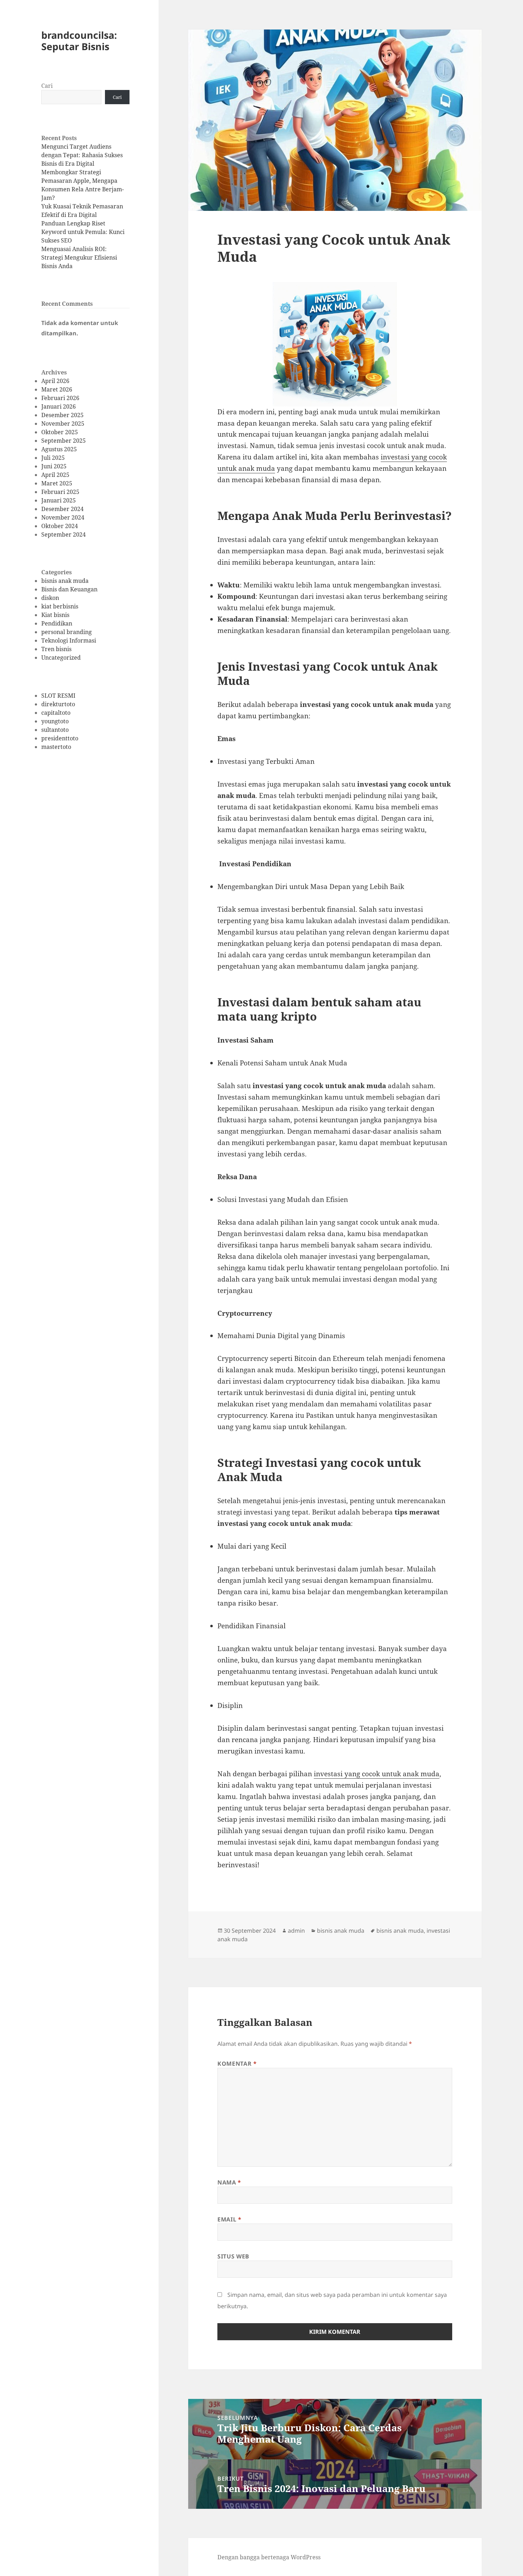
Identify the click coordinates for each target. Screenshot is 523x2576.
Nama (229, 2182)
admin (296, 1931)
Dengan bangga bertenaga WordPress (269, 2557)
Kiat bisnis (55, 615)
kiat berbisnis (60, 606)
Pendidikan (57, 623)
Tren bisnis (56, 649)
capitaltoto (56, 713)
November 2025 (63, 424)
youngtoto (55, 721)
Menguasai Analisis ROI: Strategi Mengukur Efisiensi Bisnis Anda (79, 257)
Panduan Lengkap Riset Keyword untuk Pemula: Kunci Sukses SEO (83, 232)
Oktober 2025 (60, 432)
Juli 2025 (53, 458)
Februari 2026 (60, 398)
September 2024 (64, 534)
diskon (50, 598)
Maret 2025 (57, 483)
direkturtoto (58, 704)
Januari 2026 (59, 406)
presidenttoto (60, 738)
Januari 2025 (59, 500)
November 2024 (63, 517)
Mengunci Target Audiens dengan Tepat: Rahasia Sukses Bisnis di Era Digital (82, 155)
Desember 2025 (62, 415)
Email (229, 2219)
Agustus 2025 (59, 449)
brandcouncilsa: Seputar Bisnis (79, 41)
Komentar (237, 2064)
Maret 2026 (57, 389)
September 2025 (64, 441)
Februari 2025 (60, 492)
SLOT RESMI (58, 696)
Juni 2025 (54, 466)
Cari (47, 86)
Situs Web (233, 2256)
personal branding (67, 632)
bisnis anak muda (65, 581)
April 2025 (55, 475)
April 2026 (55, 381)
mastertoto (56, 747)
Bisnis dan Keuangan (69, 589)
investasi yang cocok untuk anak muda (377, 1774)
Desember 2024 (62, 509)
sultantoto (55, 730)
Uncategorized (61, 658)
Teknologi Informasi (69, 640)
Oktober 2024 (60, 526)
